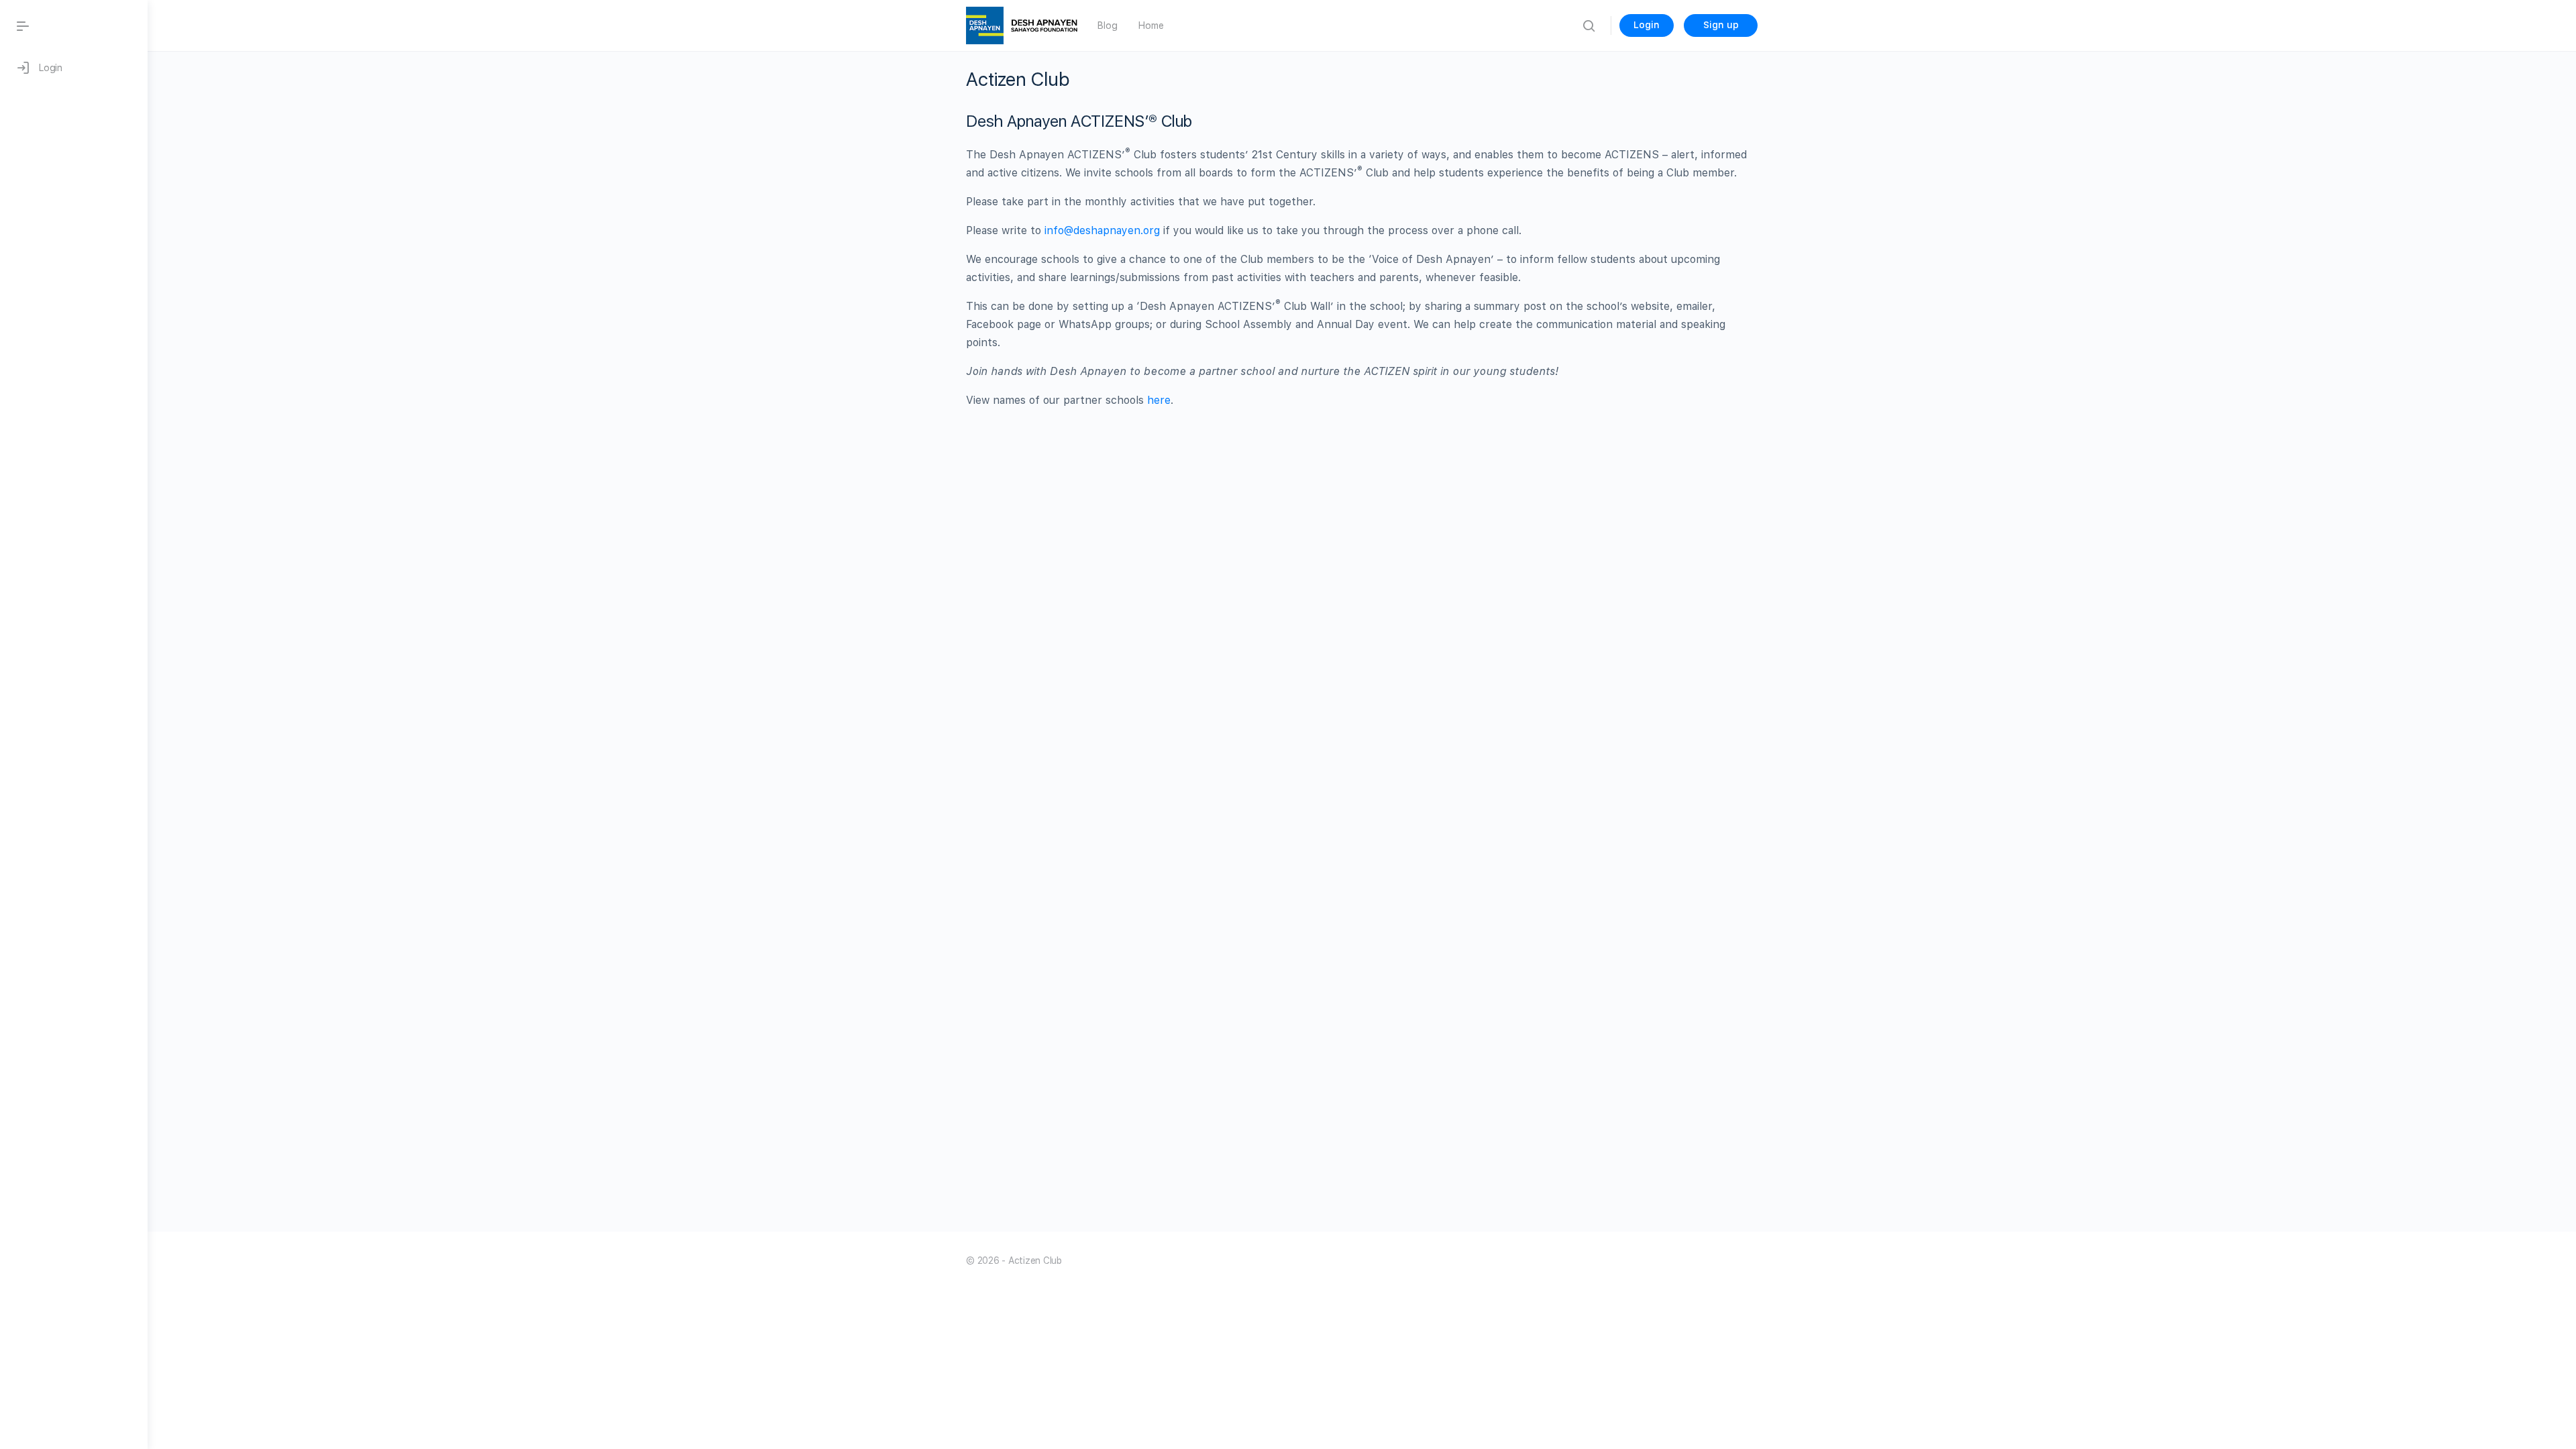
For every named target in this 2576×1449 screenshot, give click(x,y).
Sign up (1721, 25)
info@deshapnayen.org (1102, 230)
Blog (1107, 25)
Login (1647, 25)
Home (1151, 25)
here (1157, 400)
